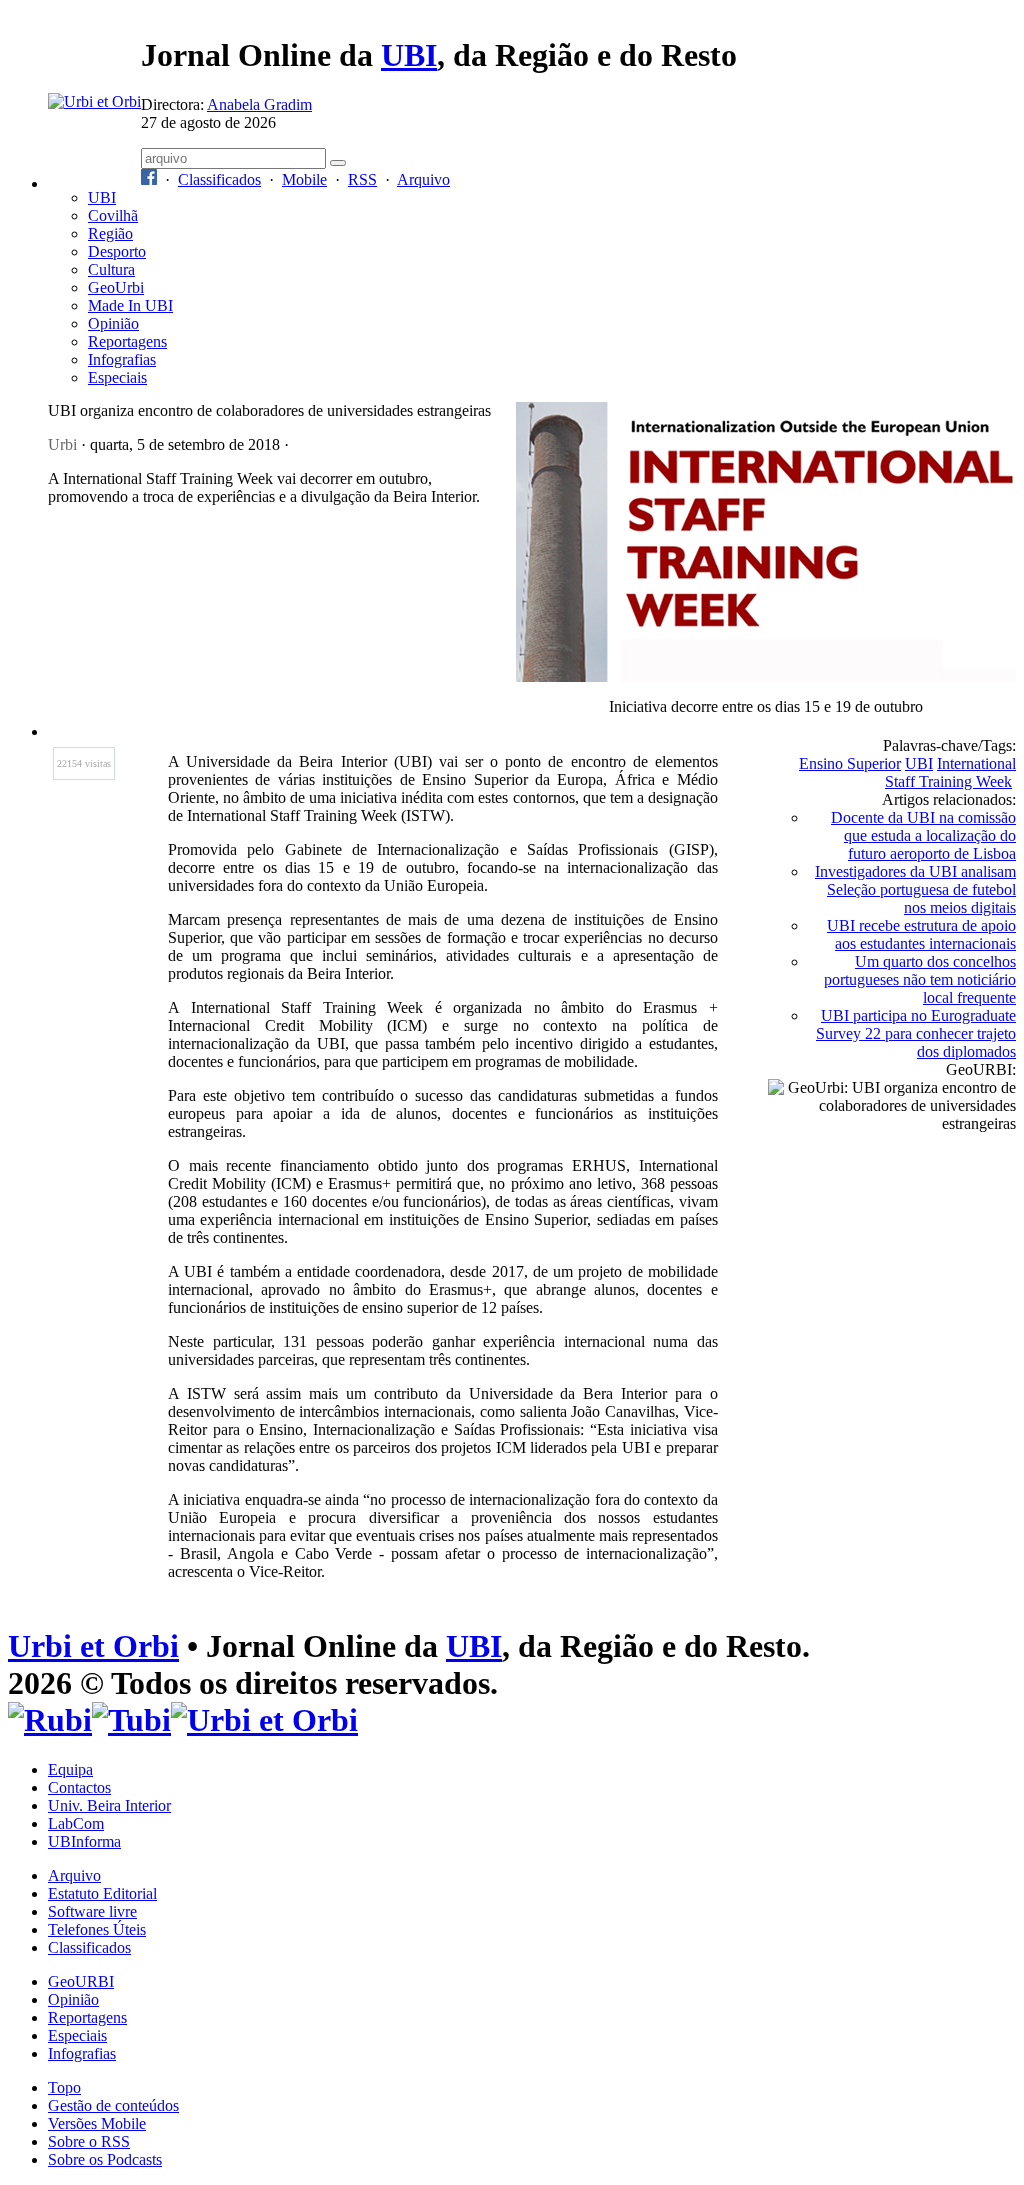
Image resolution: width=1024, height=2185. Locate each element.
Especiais (117, 377)
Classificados (219, 179)
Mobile (304, 179)
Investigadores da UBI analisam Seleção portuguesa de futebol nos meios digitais (915, 889)
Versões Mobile (97, 2123)
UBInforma (84, 1841)
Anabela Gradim (259, 104)
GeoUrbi (116, 287)
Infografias (122, 359)
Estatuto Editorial (102, 1893)
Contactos (79, 1787)
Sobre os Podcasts (105, 2159)
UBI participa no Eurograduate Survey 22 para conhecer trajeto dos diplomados (916, 1033)
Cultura (111, 269)
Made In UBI (130, 305)
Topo (64, 2087)
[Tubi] (131, 1720)
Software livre (92, 1911)
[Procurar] (338, 163)
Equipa (70, 1769)
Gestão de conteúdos (113, 2105)
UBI (409, 55)
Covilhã (113, 215)
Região (110, 233)
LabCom (76, 1823)
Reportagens (127, 341)
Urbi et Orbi (93, 1646)
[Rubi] (50, 1720)
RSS (362, 179)
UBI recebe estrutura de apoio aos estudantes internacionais (921, 934)
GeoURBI (81, 1981)
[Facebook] (149, 179)
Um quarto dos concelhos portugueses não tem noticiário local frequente (920, 979)
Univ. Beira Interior (109, 1805)
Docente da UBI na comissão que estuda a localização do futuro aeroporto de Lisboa (923, 835)
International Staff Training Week (950, 772)
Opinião (113, 323)
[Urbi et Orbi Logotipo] (94, 101)
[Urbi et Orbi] (264, 1720)
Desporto (117, 251)
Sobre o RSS (89, 2141)
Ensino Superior (850, 763)
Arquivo (423, 179)
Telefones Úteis (97, 1929)
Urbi (62, 444)
